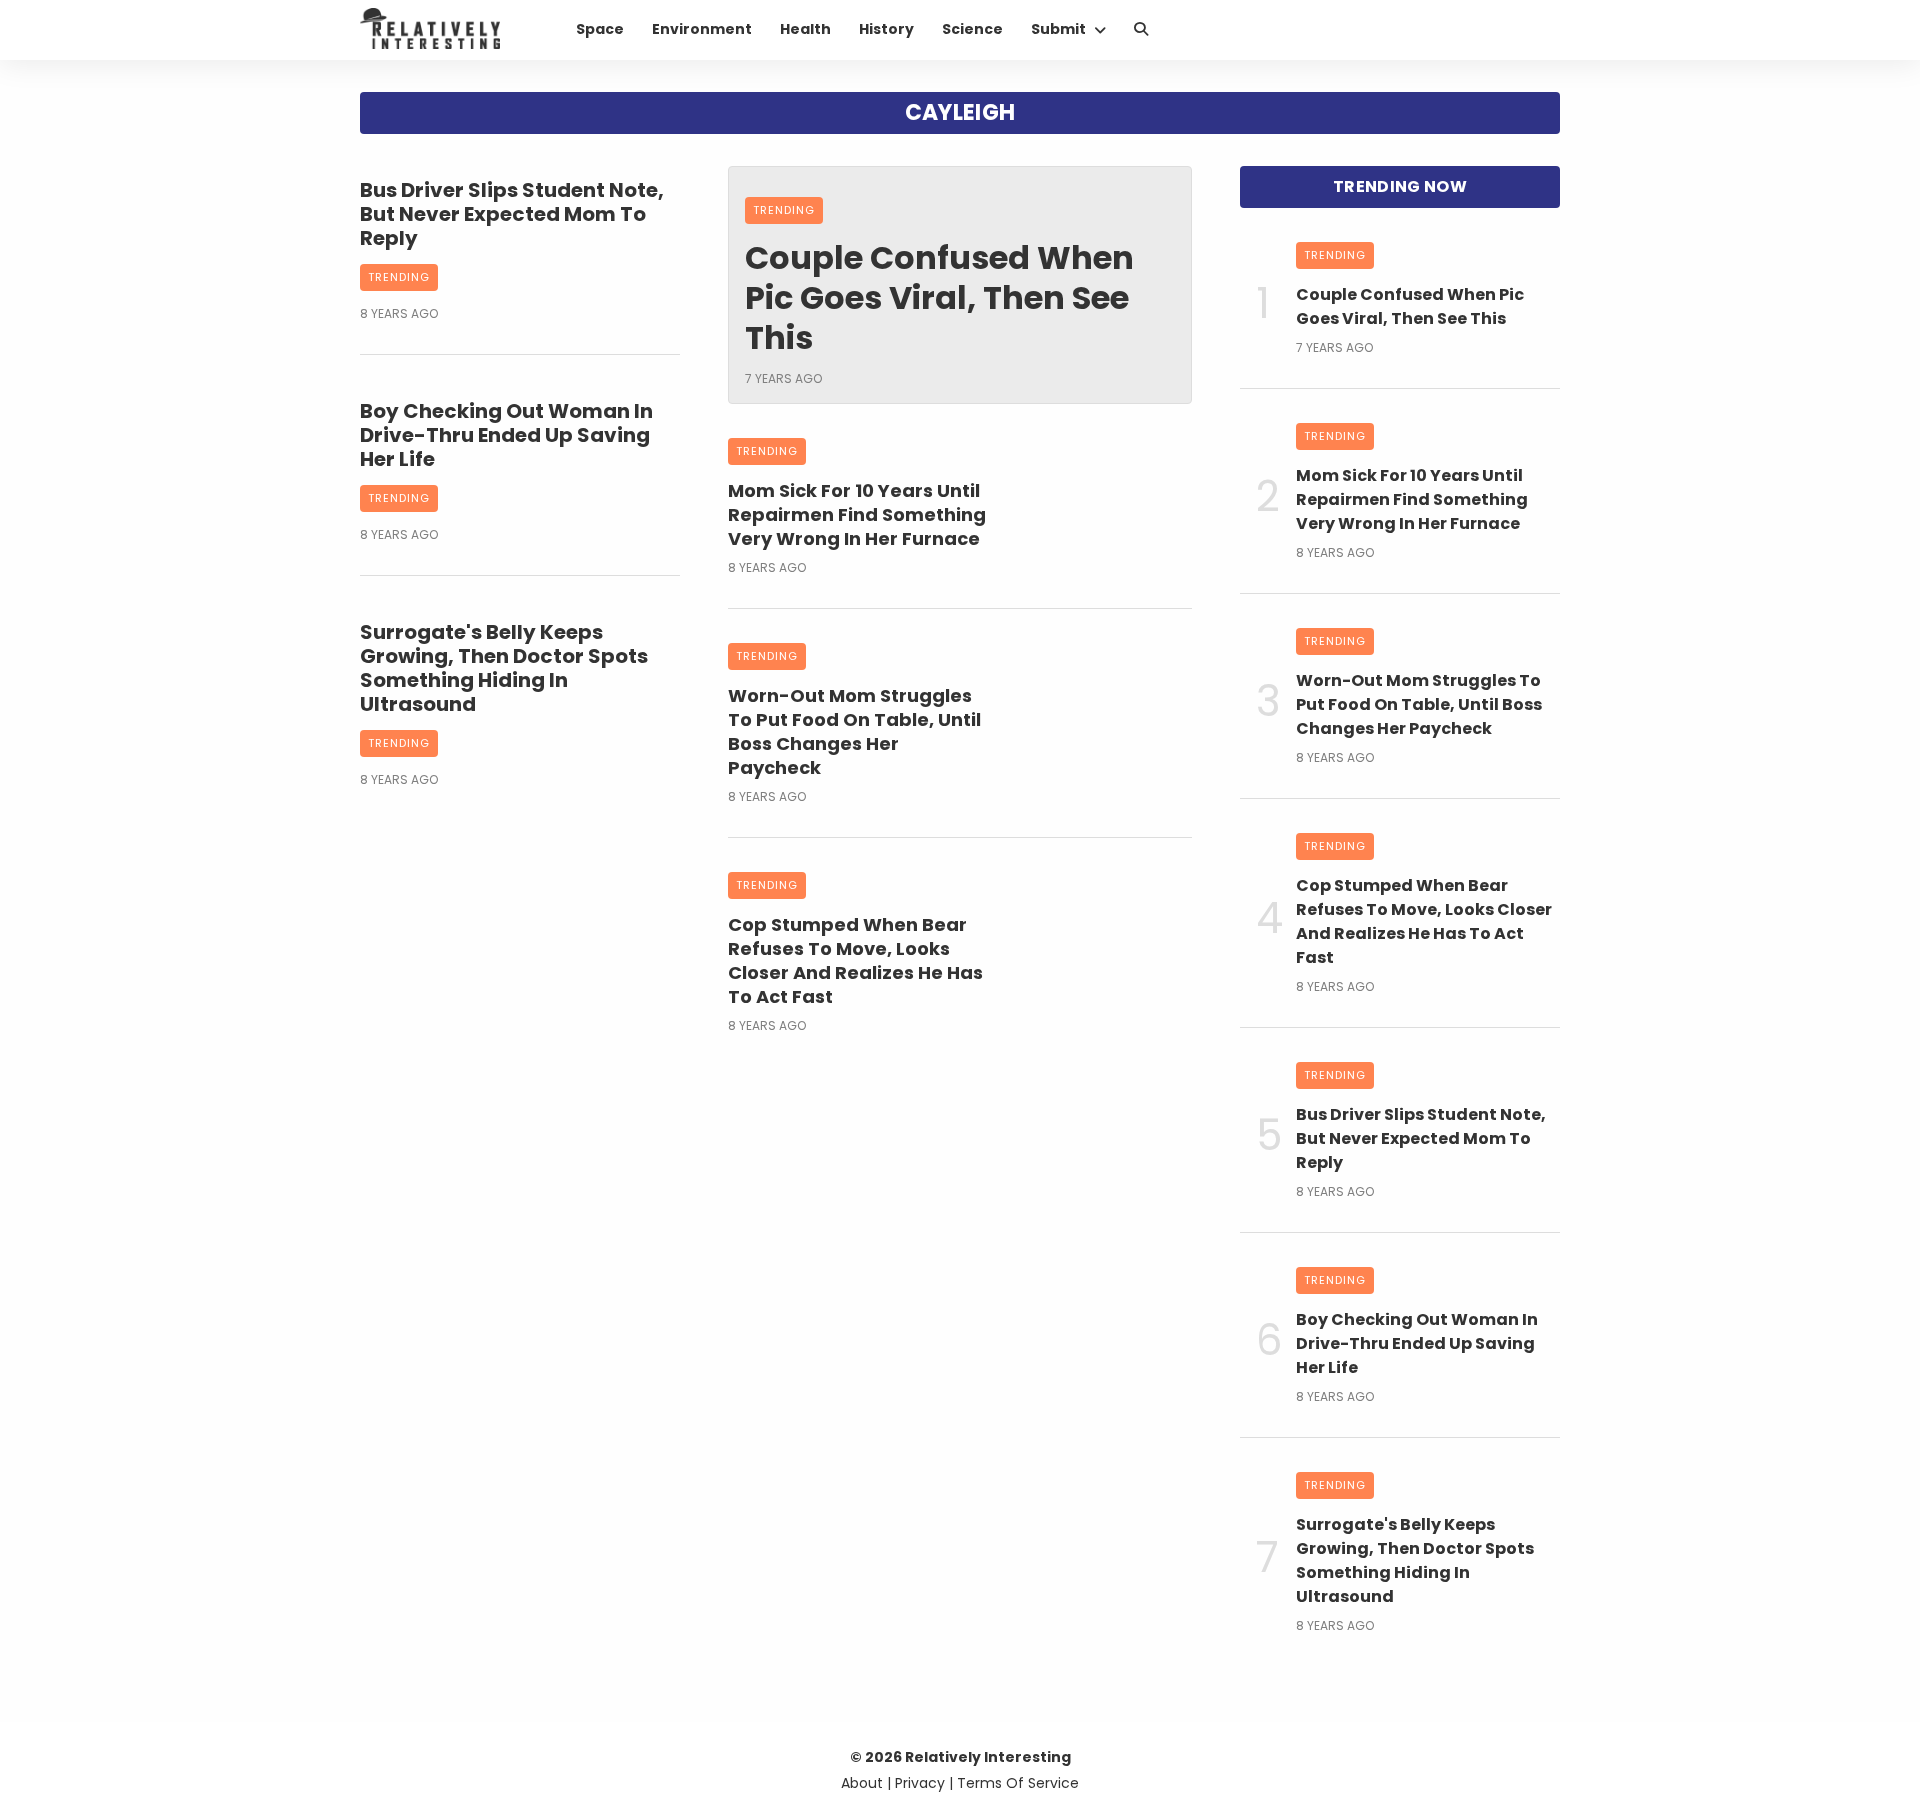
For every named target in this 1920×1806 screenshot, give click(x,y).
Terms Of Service (1018, 1783)
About (862, 1783)
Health (805, 29)
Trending (399, 277)
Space (600, 29)
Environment (702, 29)
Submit (1058, 29)
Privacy (920, 1783)
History (886, 29)
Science (972, 29)
